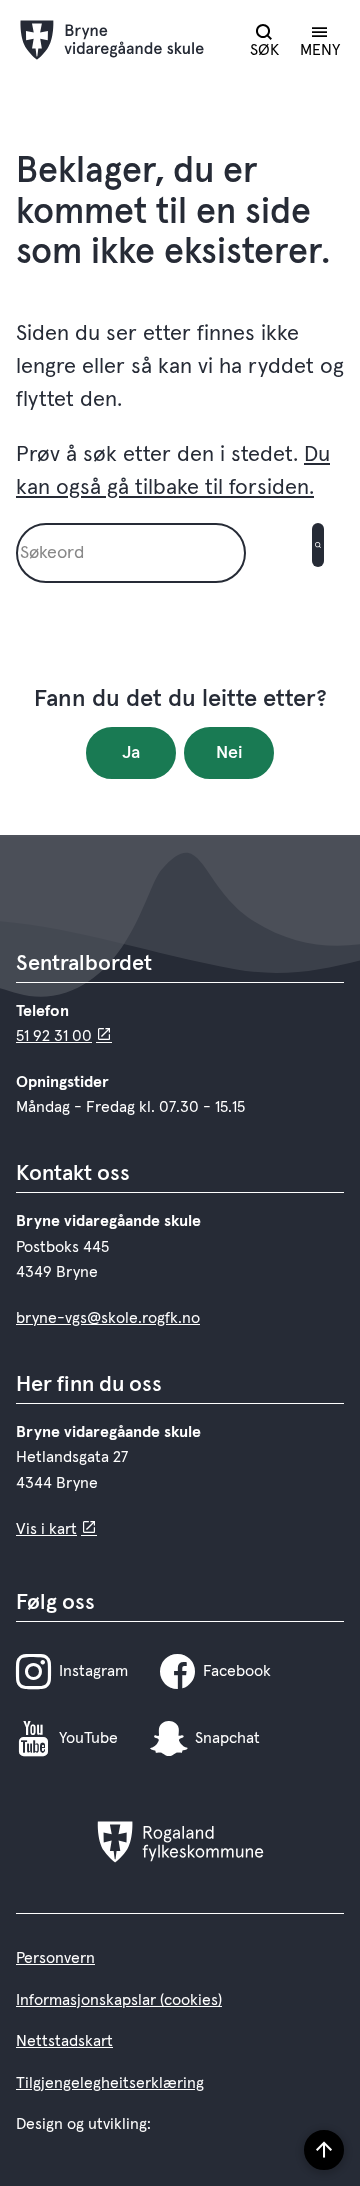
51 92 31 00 (54, 1036)
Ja (131, 753)
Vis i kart (46, 1529)
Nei (229, 753)
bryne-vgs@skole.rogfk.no (108, 1318)
